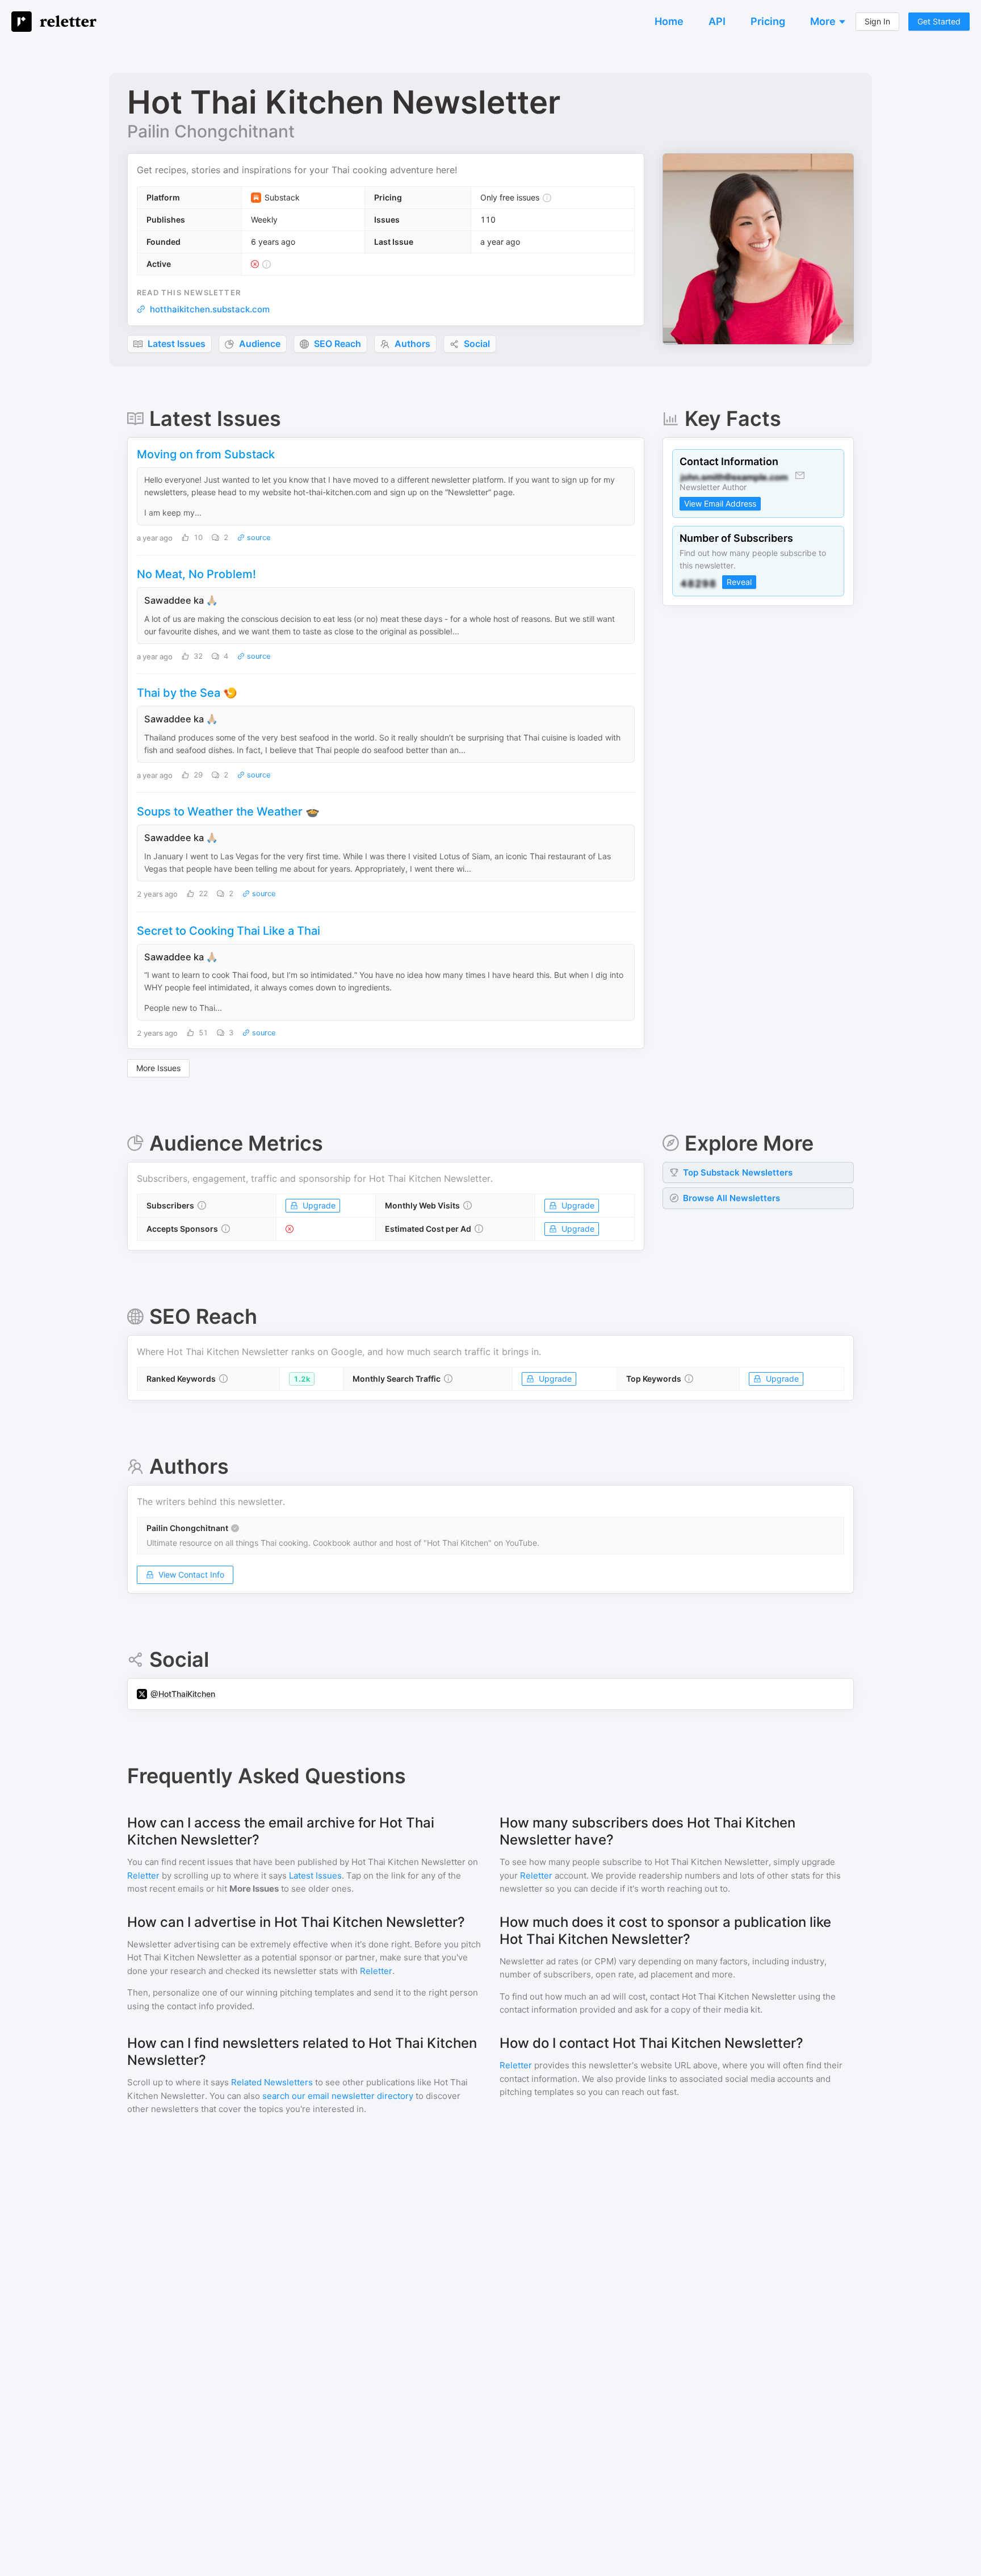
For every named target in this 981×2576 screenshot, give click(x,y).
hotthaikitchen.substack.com (210, 309)
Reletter (143, 1875)
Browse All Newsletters (731, 1198)
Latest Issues (315, 1875)
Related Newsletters (272, 2082)
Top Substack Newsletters (738, 1172)
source (258, 538)
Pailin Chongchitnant (211, 131)
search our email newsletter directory (338, 2096)
